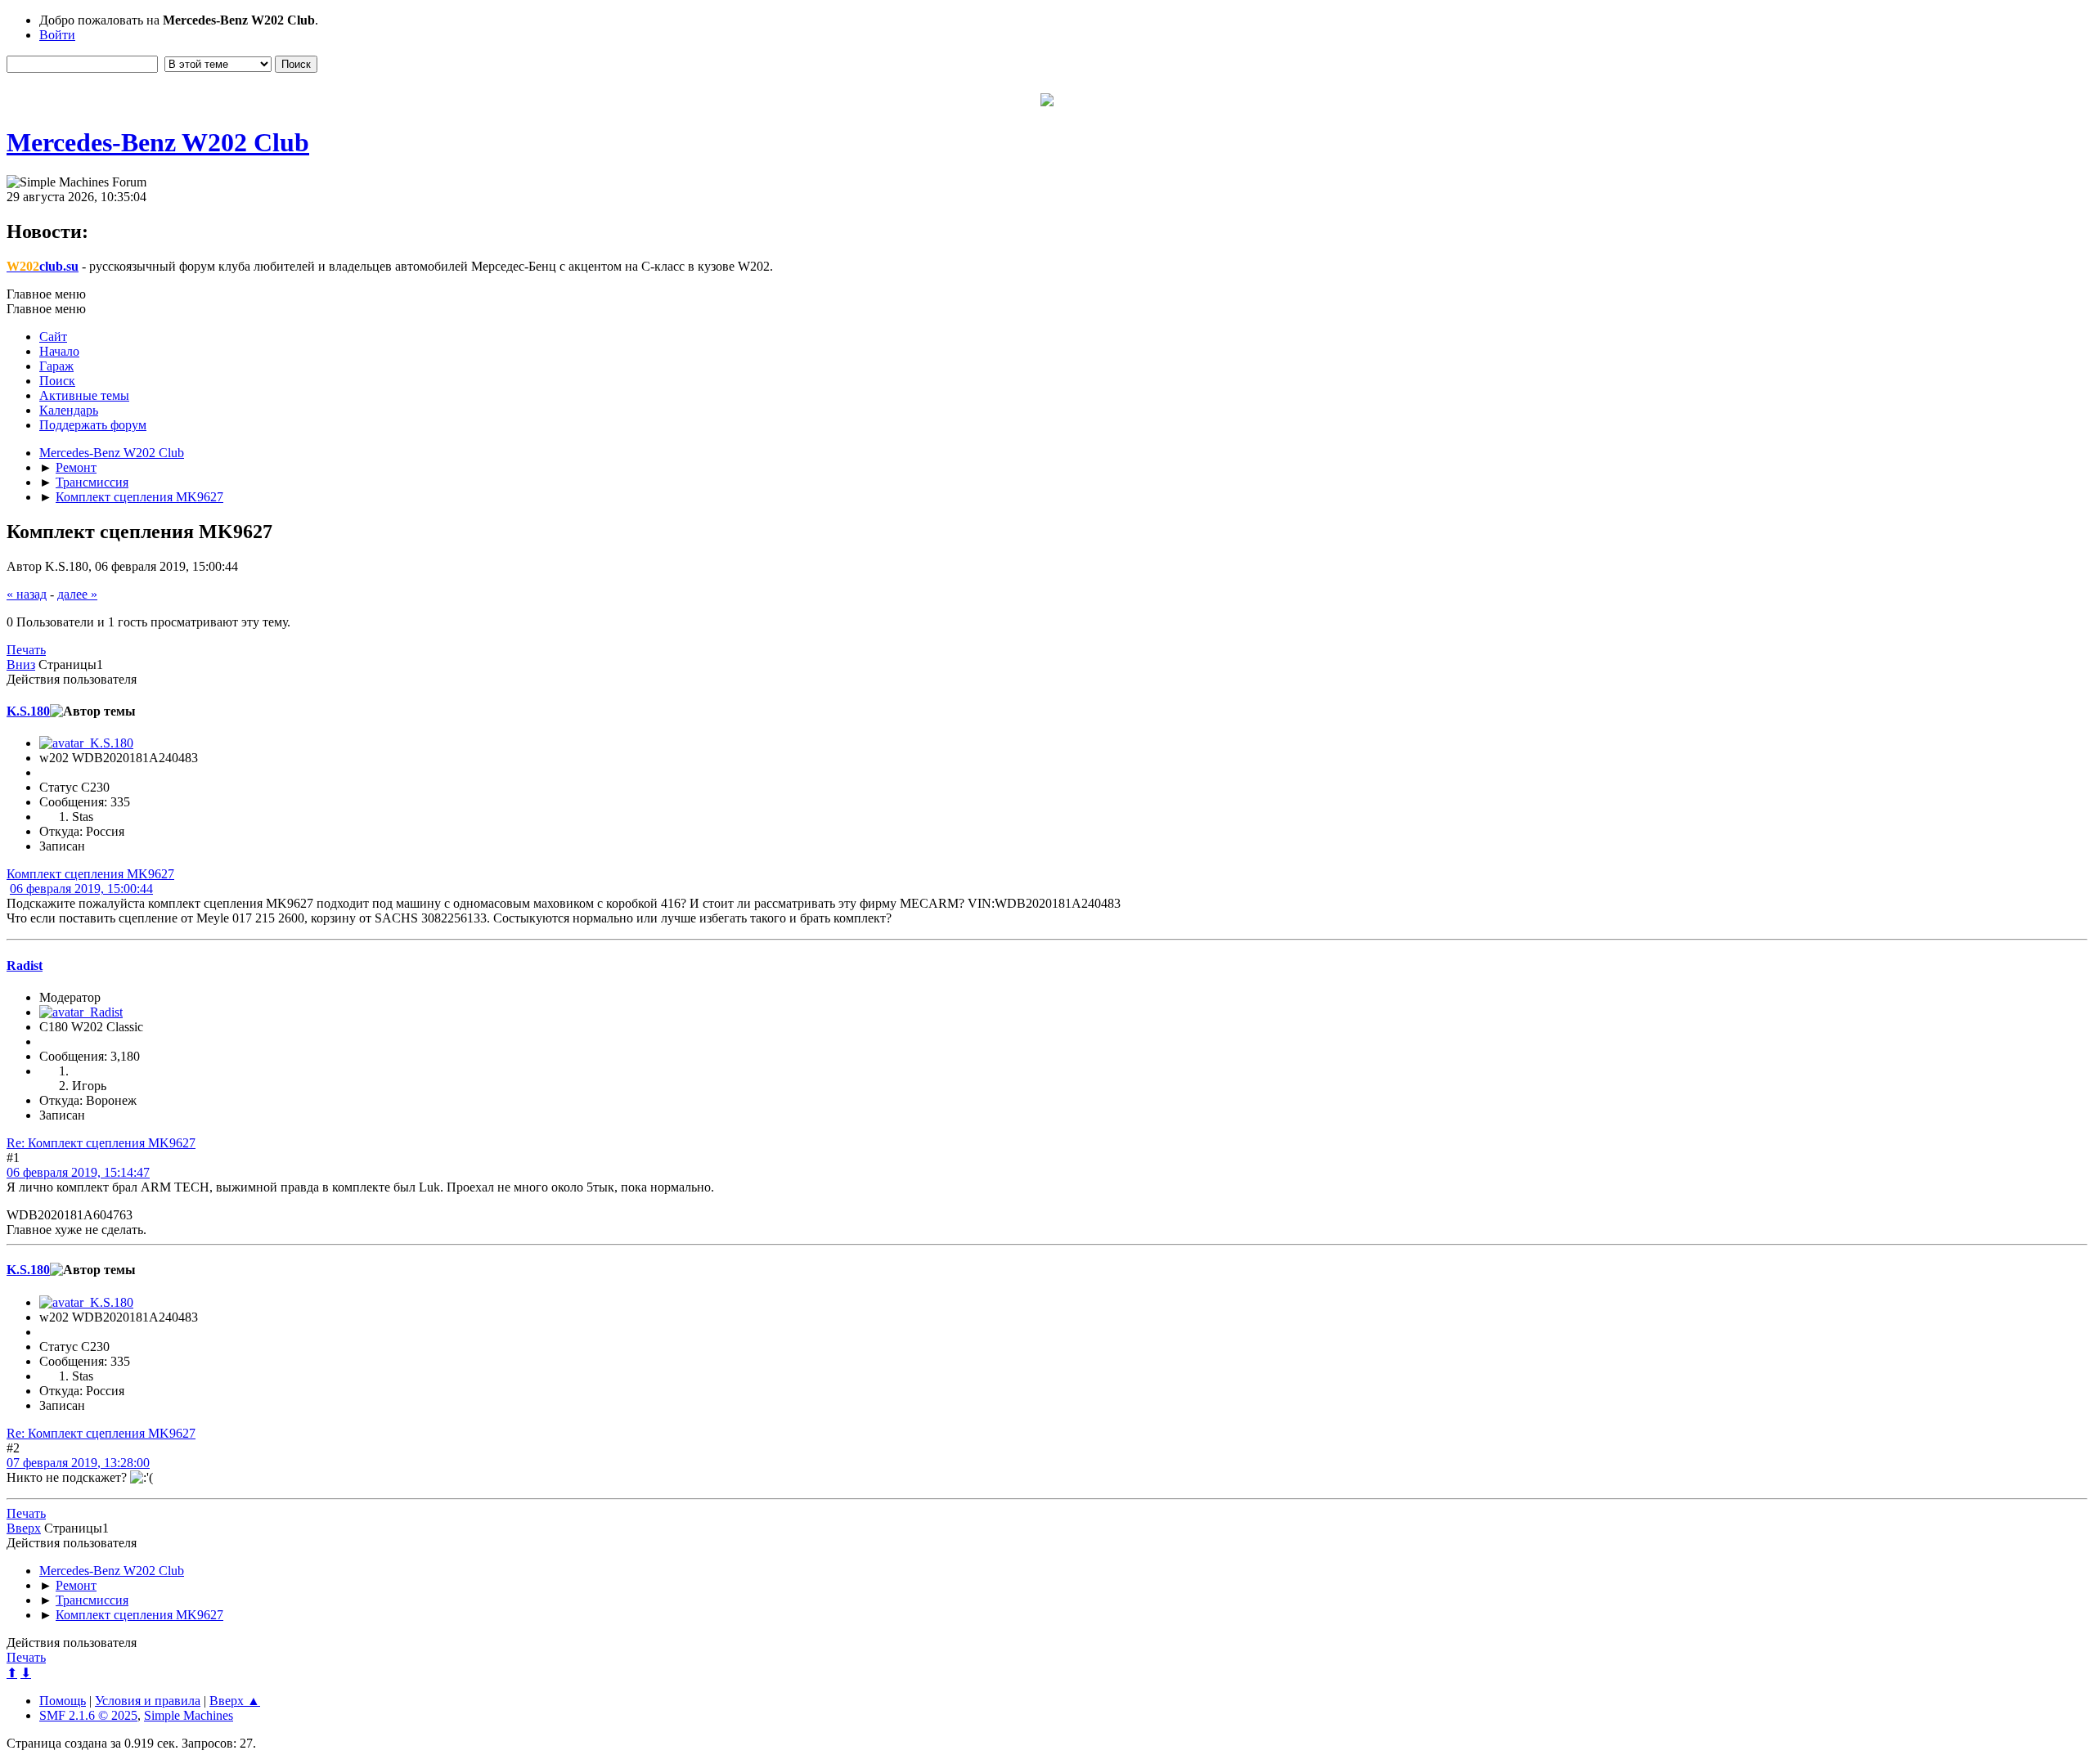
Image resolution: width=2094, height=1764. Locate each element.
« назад (27, 594)
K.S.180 (28, 711)
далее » (77, 594)
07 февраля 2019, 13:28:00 (78, 1463)
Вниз (21, 664)
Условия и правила (148, 1701)
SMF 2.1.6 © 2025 (88, 1715)
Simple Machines (189, 1715)
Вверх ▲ (235, 1701)
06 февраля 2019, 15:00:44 (81, 889)
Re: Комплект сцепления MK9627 (101, 1143)
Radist (25, 965)
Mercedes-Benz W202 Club (158, 142)
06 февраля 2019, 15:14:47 (78, 1172)
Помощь (63, 1701)
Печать (26, 650)
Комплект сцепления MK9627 (90, 874)
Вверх (24, 1528)
